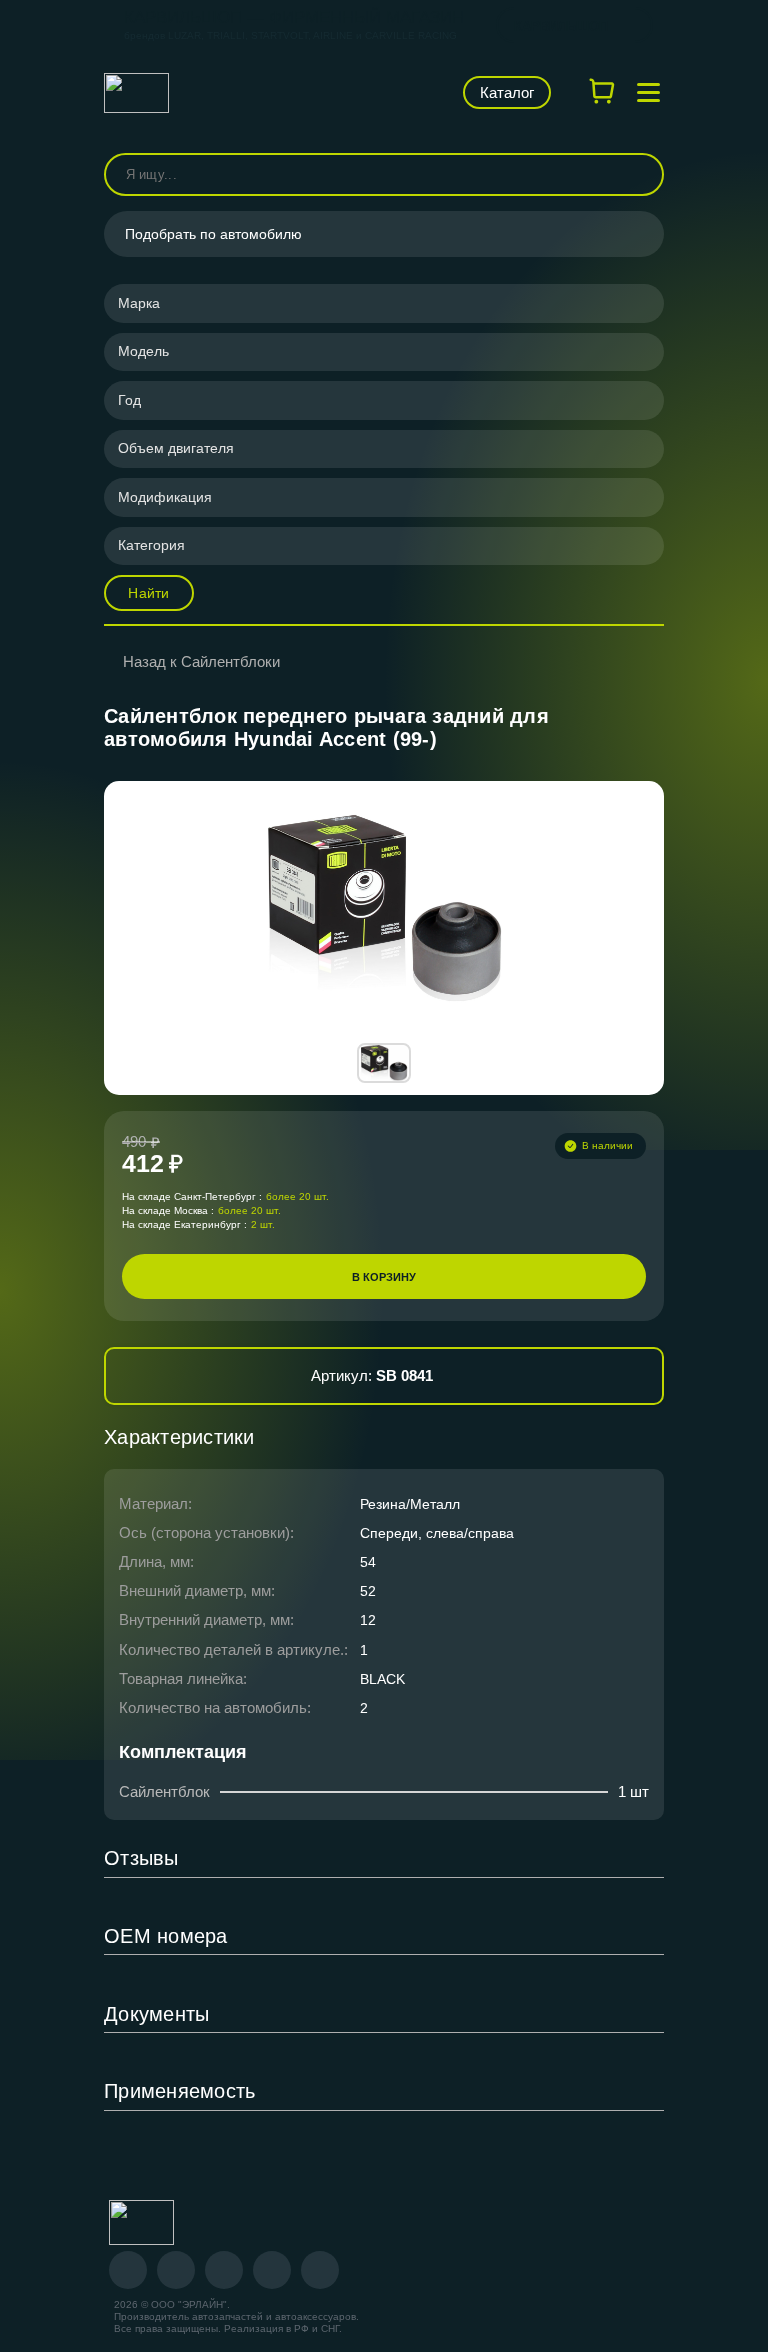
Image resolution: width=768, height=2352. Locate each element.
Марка (139, 303)
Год (129, 400)
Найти (148, 593)
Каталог (507, 92)
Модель (143, 351)
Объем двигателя (176, 448)
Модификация (165, 497)
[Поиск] (640, 174)
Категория (151, 545)
